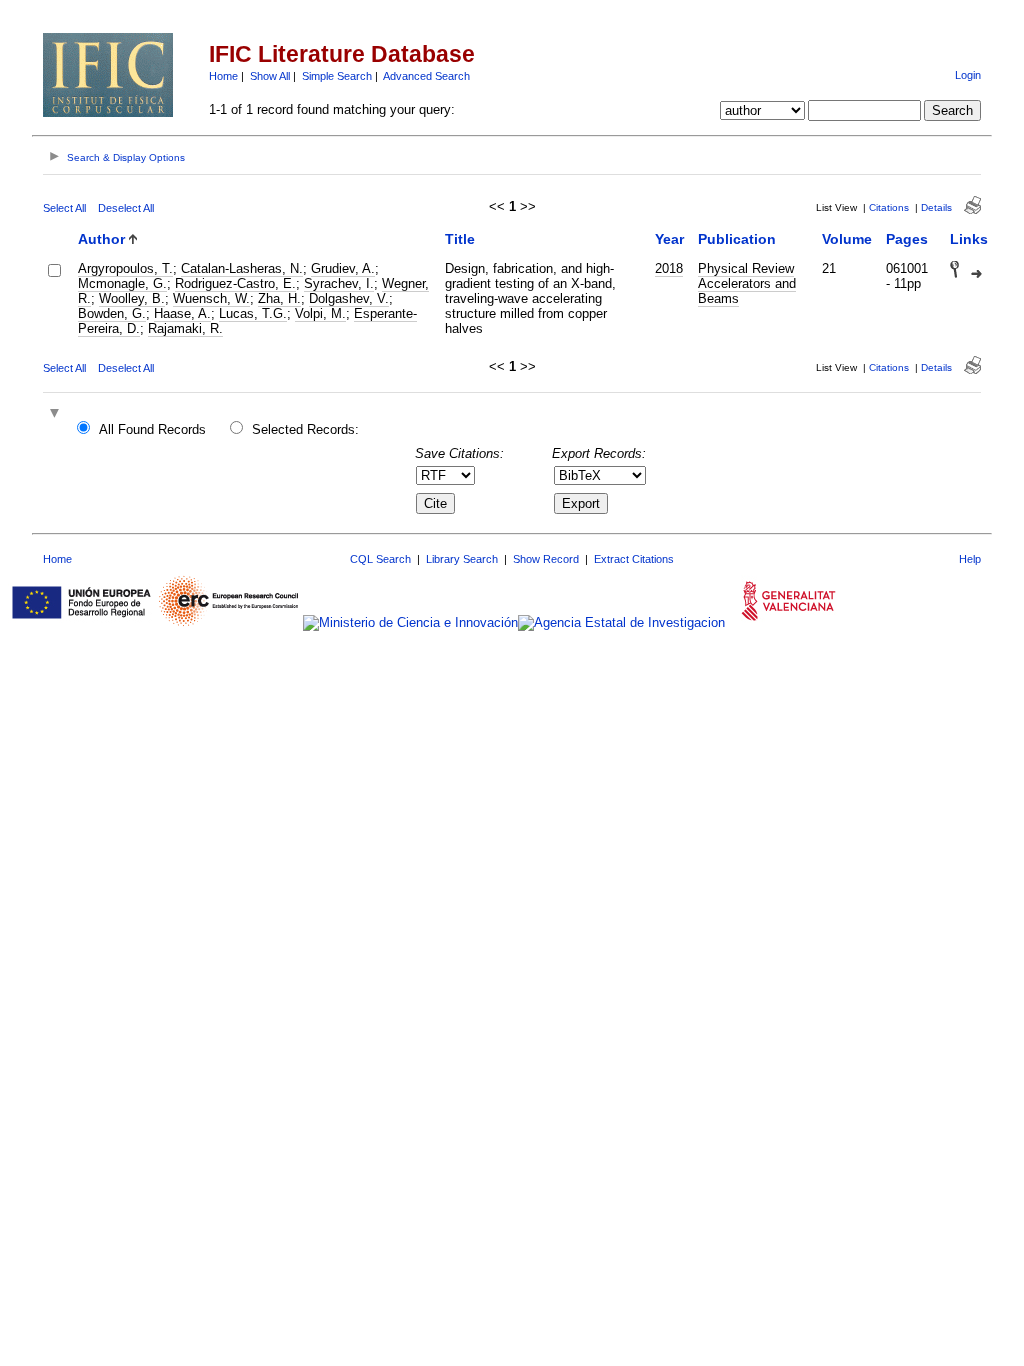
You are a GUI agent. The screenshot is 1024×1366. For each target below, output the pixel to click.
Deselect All (126, 208)
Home (223, 76)
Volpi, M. (320, 313)
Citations (889, 207)
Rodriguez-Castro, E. (235, 283)
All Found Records (152, 429)
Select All (64, 208)
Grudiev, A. (343, 268)
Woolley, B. (132, 298)
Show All (270, 76)
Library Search (462, 559)
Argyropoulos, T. (125, 268)
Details (936, 207)
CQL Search (380, 559)
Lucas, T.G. (253, 313)
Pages (907, 239)
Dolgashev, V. (349, 298)
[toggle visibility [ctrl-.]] (57, 414)
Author (101, 239)
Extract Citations (634, 559)
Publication (737, 239)
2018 (669, 268)
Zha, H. (279, 298)
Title (460, 239)
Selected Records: (305, 429)
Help (970, 559)
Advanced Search (426, 76)
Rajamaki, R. (185, 328)
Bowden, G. (112, 313)
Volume (847, 239)
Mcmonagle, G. (122, 283)
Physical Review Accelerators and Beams (747, 283)
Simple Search (337, 76)
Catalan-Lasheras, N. (242, 268)
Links (969, 239)
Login (968, 75)
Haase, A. (182, 313)
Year (669, 239)
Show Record (546, 559)
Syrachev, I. (339, 283)
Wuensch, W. (211, 298)
